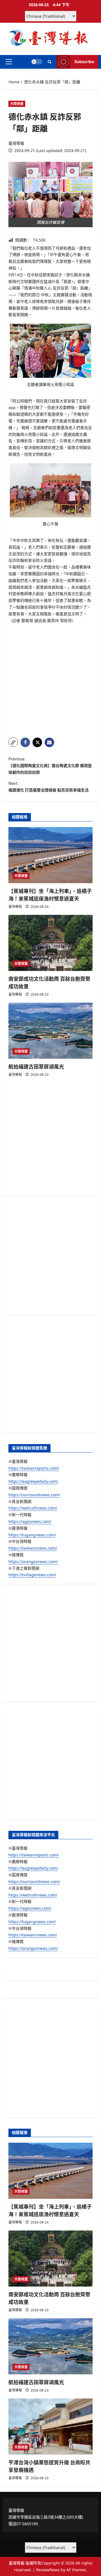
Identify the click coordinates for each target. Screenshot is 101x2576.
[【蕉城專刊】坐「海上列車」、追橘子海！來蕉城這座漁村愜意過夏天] (50, 855)
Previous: (50, 766)
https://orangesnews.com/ (33, 1561)
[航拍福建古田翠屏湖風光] (50, 1031)
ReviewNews (48, 2570)
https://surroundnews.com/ (34, 1495)
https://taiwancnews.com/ (33, 1548)
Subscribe (84, 62)
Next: (49, 787)
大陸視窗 (17, 104)
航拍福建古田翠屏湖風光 (36, 1067)
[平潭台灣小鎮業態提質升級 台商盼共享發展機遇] (50, 2427)
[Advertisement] (50, 681)
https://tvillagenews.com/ (32, 1575)
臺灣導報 (16, 143)
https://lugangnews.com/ (32, 1535)
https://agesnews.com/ (30, 1521)
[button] (9, 62)
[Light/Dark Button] (37, 62)
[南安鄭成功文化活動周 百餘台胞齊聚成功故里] (50, 943)
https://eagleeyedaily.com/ (33, 1481)
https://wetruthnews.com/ (33, 1508)
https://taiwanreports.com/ (34, 1468)
